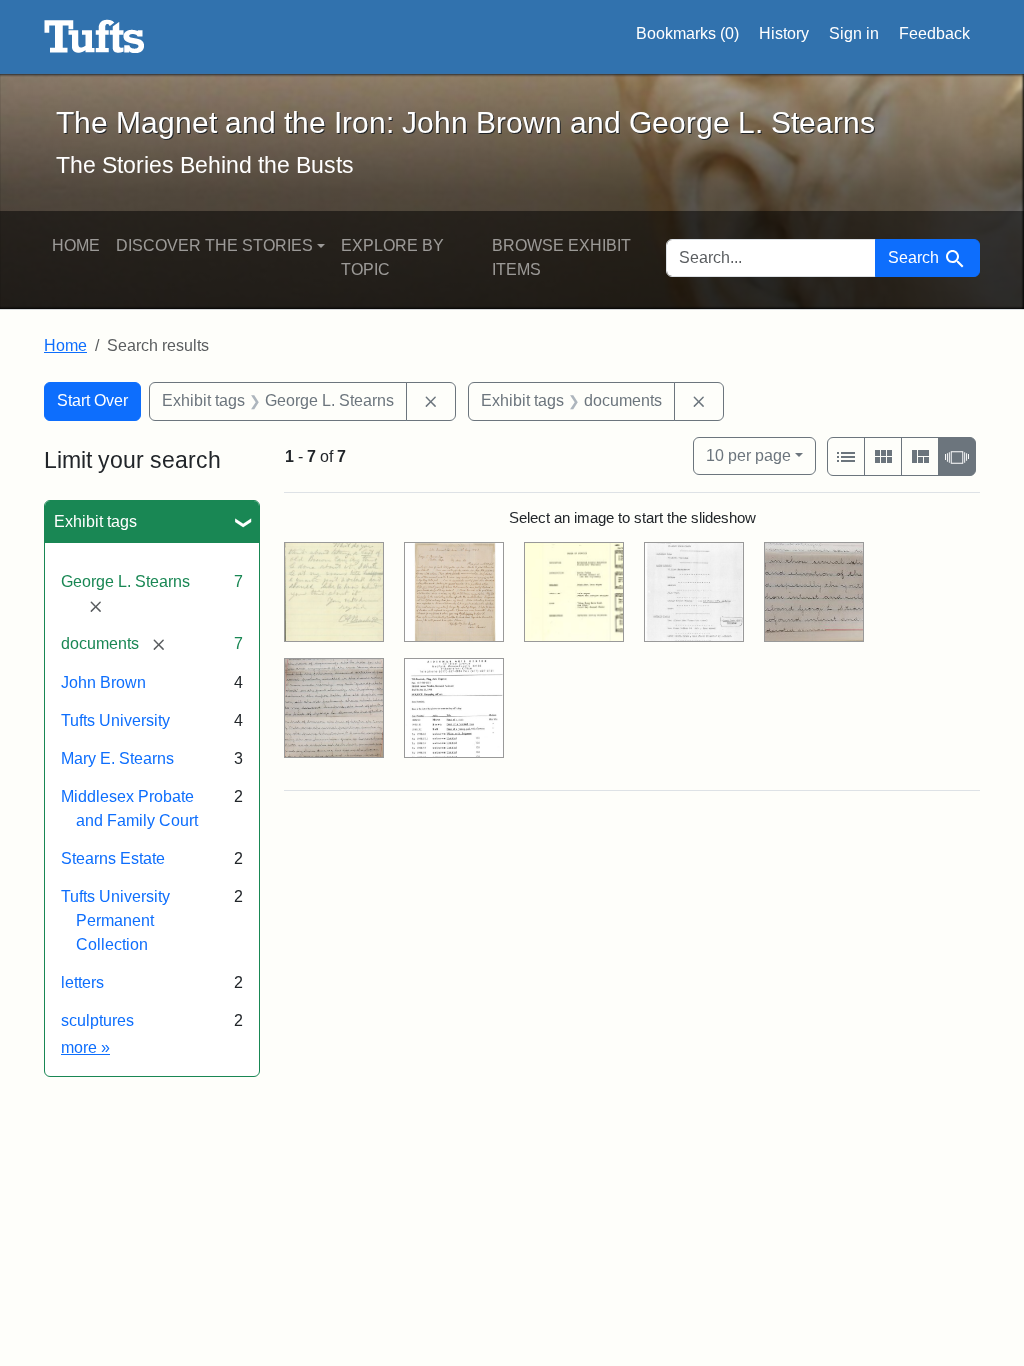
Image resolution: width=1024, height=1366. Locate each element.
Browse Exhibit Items (561, 257)
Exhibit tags (95, 521)
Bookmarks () (687, 33)
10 (748, 455)
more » (85, 1047)
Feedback (934, 33)
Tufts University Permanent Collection (115, 920)
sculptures (97, 1020)
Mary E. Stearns (117, 758)
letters (82, 982)
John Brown (103, 682)
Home (76, 245)
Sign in (854, 33)
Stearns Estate (113, 858)
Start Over (92, 400)
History (784, 33)
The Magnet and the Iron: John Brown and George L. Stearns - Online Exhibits (94, 37)
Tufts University (115, 720)
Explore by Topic (392, 257)
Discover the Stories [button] (214, 245)
